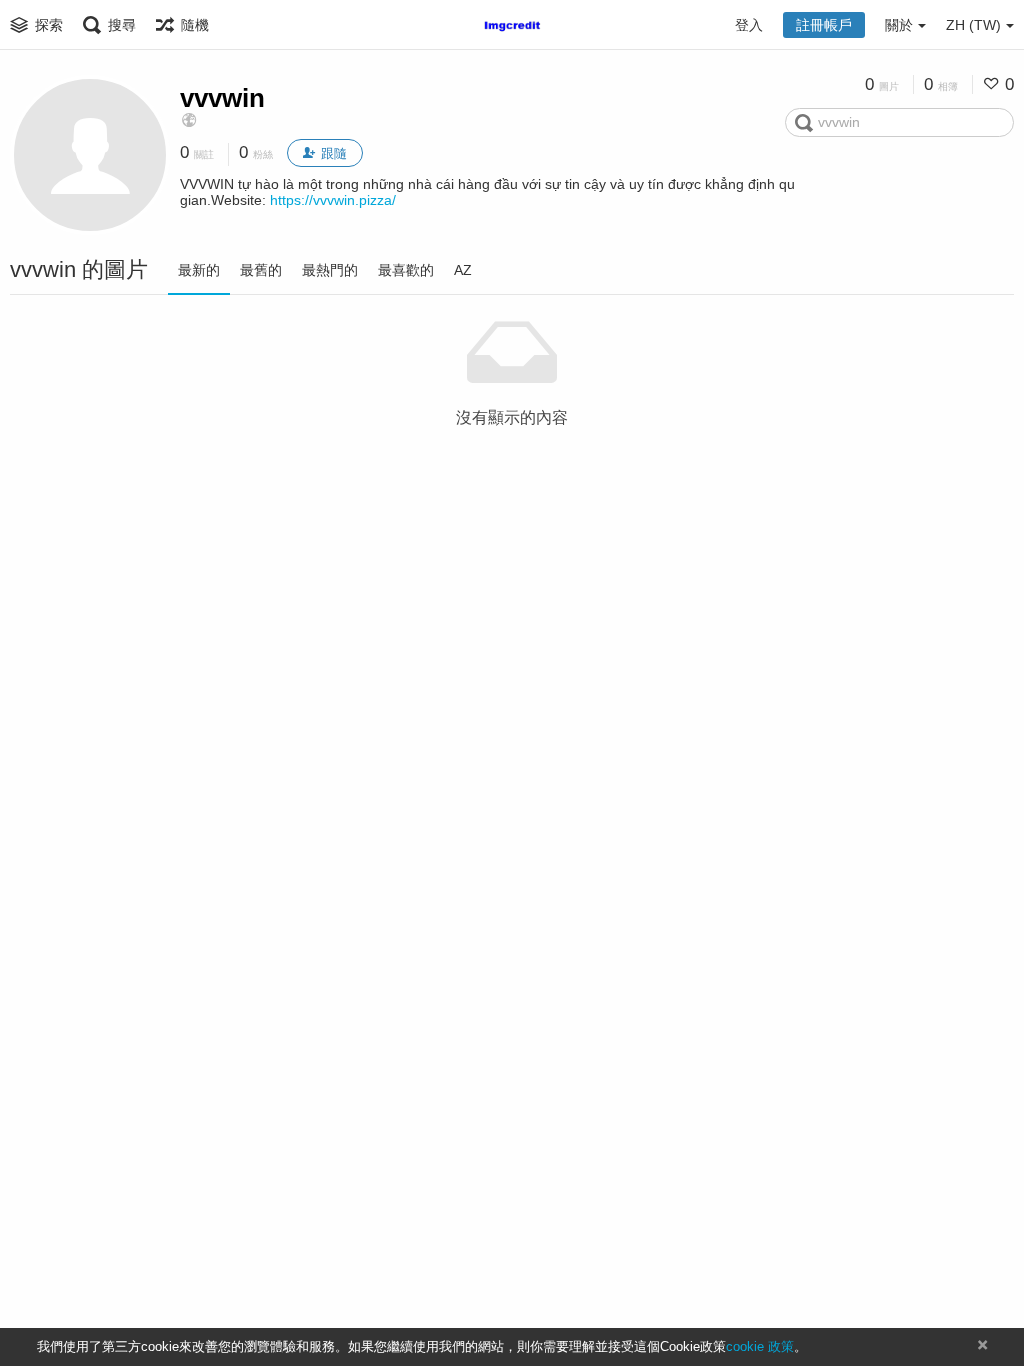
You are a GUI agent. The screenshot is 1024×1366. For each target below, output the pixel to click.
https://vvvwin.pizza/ (333, 200)
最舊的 (261, 270)
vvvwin (222, 98)
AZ (463, 270)
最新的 (199, 270)
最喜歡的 (406, 270)
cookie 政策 (760, 1346)
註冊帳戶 (824, 25)
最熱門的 (330, 270)
